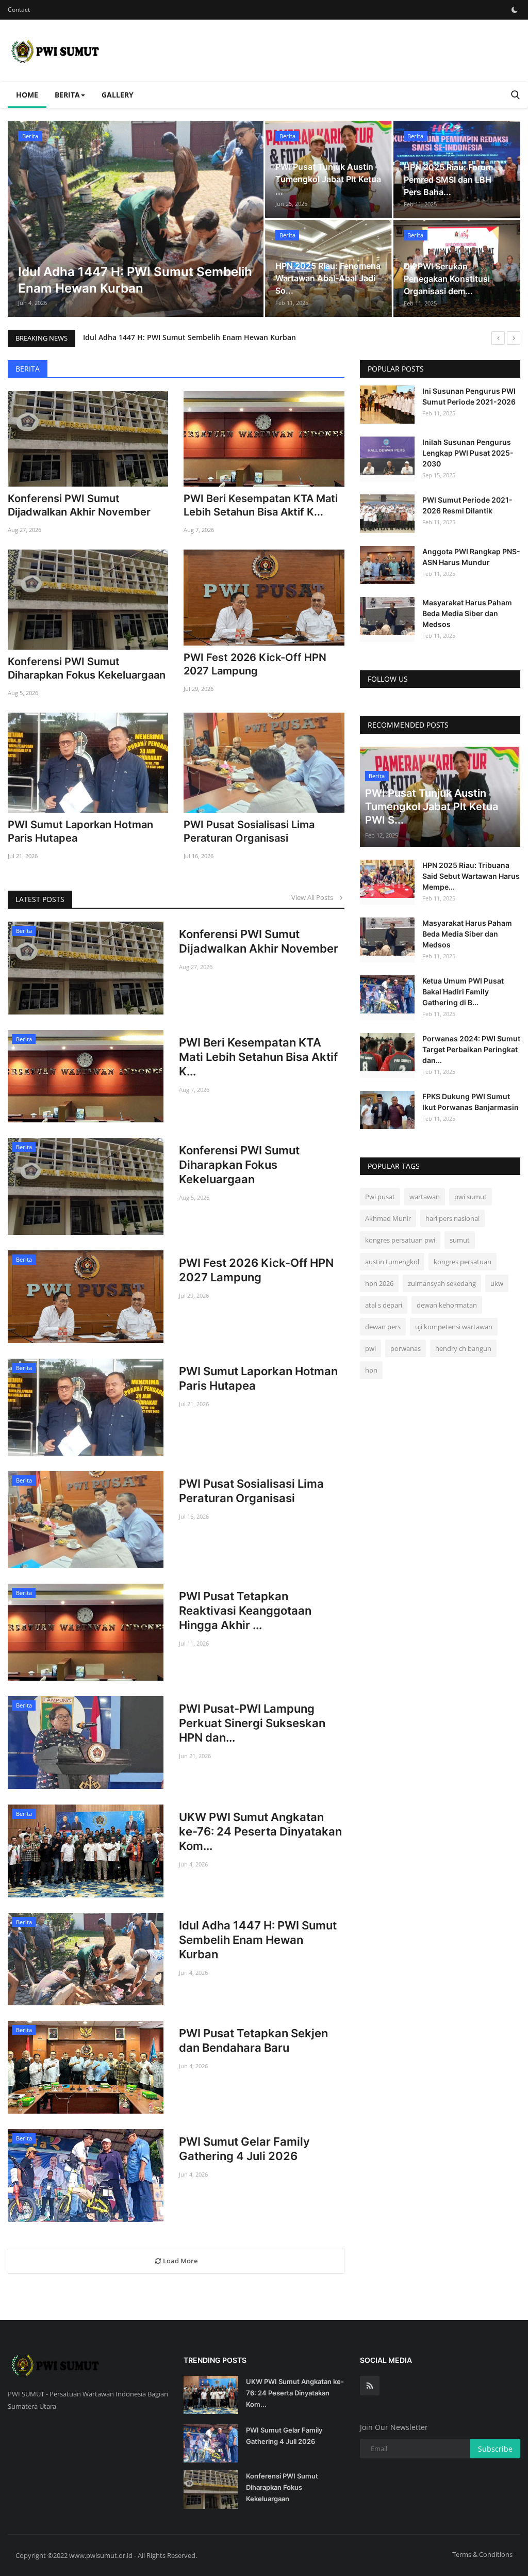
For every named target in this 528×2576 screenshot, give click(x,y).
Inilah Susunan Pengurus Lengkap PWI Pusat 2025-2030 (468, 453)
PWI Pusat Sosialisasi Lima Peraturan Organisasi (249, 831)
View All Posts (315, 897)
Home (27, 95)
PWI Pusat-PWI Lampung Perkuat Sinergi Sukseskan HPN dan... (252, 1723)
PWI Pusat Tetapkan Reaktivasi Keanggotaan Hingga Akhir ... (245, 1611)
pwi (370, 1348)
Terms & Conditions (482, 2554)
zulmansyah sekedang (442, 1283)
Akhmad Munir (388, 1218)
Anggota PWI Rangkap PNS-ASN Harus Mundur (471, 557)
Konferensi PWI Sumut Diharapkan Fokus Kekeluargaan (87, 668)
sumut (460, 1240)
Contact (19, 10)
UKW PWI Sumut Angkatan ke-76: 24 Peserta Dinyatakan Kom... (260, 1831)
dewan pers (383, 1327)
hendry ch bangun (463, 1348)
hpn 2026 (379, 1283)
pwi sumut (471, 1197)
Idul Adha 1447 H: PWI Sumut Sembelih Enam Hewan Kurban (189, 337)
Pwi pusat (380, 1197)
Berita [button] (67, 95)
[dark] (515, 10)
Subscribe (495, 2449)
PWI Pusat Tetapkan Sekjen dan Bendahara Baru (253, 2040)
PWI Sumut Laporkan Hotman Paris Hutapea (80, 831)
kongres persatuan (463, 1262)
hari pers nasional (452, 1218)
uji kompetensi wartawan (454, 1327)
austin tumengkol (392, 1262)
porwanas (406, 1348)
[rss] (370, 2386)
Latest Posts (40, 899)
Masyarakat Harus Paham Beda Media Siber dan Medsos (467, 613)
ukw (497, 1283)
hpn (371, 1370)
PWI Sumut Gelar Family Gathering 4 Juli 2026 (244, 2149)
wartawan (425, 1197)
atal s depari (384, 1305)
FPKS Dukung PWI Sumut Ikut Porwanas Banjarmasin (471, 1102)
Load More (179, 2261)
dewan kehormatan (447, 1305)
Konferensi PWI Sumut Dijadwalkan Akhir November (79, 505)
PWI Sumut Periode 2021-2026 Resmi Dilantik (467, 505)
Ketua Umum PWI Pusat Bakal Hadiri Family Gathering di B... (463, 992)
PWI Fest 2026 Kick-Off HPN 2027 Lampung (255, 664)
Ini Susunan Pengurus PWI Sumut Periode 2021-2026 (469, 396)
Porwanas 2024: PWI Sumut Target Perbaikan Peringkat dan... (471, 1049)
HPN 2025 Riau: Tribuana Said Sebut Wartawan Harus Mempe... (471, 876)
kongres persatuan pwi (400, 1240)
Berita (28, 369)
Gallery (118, 95)
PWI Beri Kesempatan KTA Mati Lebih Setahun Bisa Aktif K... (261, 505)
